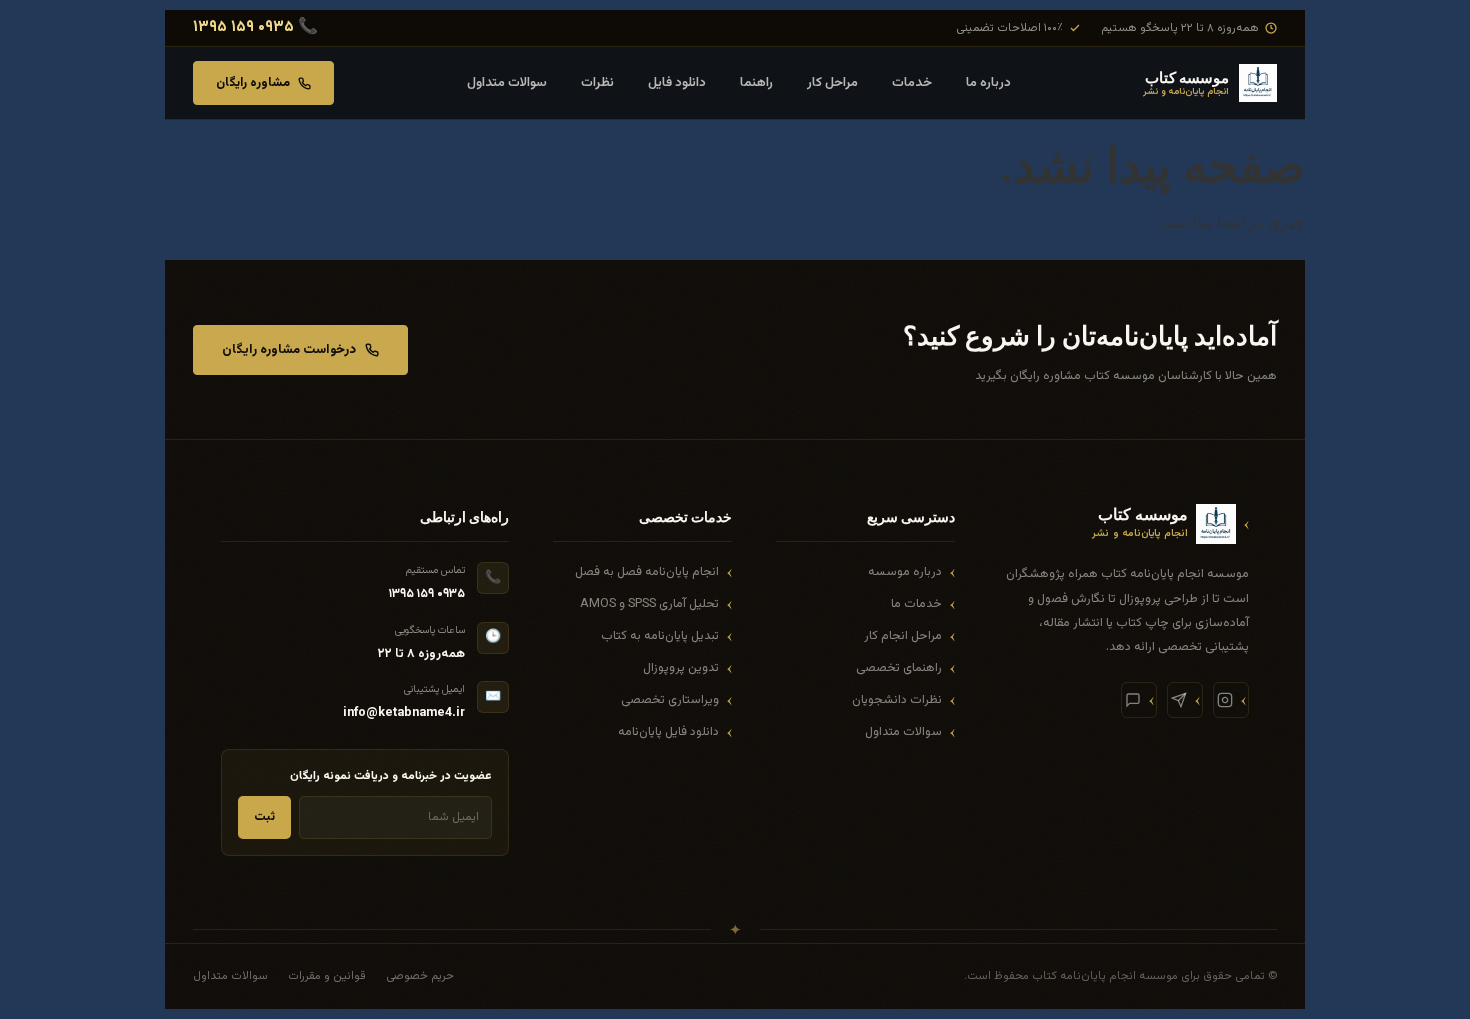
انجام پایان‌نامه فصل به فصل (647, 572)
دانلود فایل (677, 83)
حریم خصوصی (420, 976)
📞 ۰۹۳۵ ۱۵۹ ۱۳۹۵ (255, 28)
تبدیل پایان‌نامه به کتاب (660, 636)
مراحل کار (832, 83)
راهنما (756, 83)
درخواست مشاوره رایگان (289, 350)
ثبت (264, 817)
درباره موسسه (905, 572)
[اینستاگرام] (1231, 700)
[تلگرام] (1185, 700)
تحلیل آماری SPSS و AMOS (649, 604)
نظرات (597, 83)
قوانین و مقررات (327, 976)
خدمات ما (916, 604)
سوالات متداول (507, 83)
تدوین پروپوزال (681, 668)
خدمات (912, 83)
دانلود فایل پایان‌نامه (668, 732)
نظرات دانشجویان (897, 700)
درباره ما (988, 83)
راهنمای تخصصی (899, 668)
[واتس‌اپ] (1139, 700)
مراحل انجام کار (903, 636)
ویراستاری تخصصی (670, 700)
